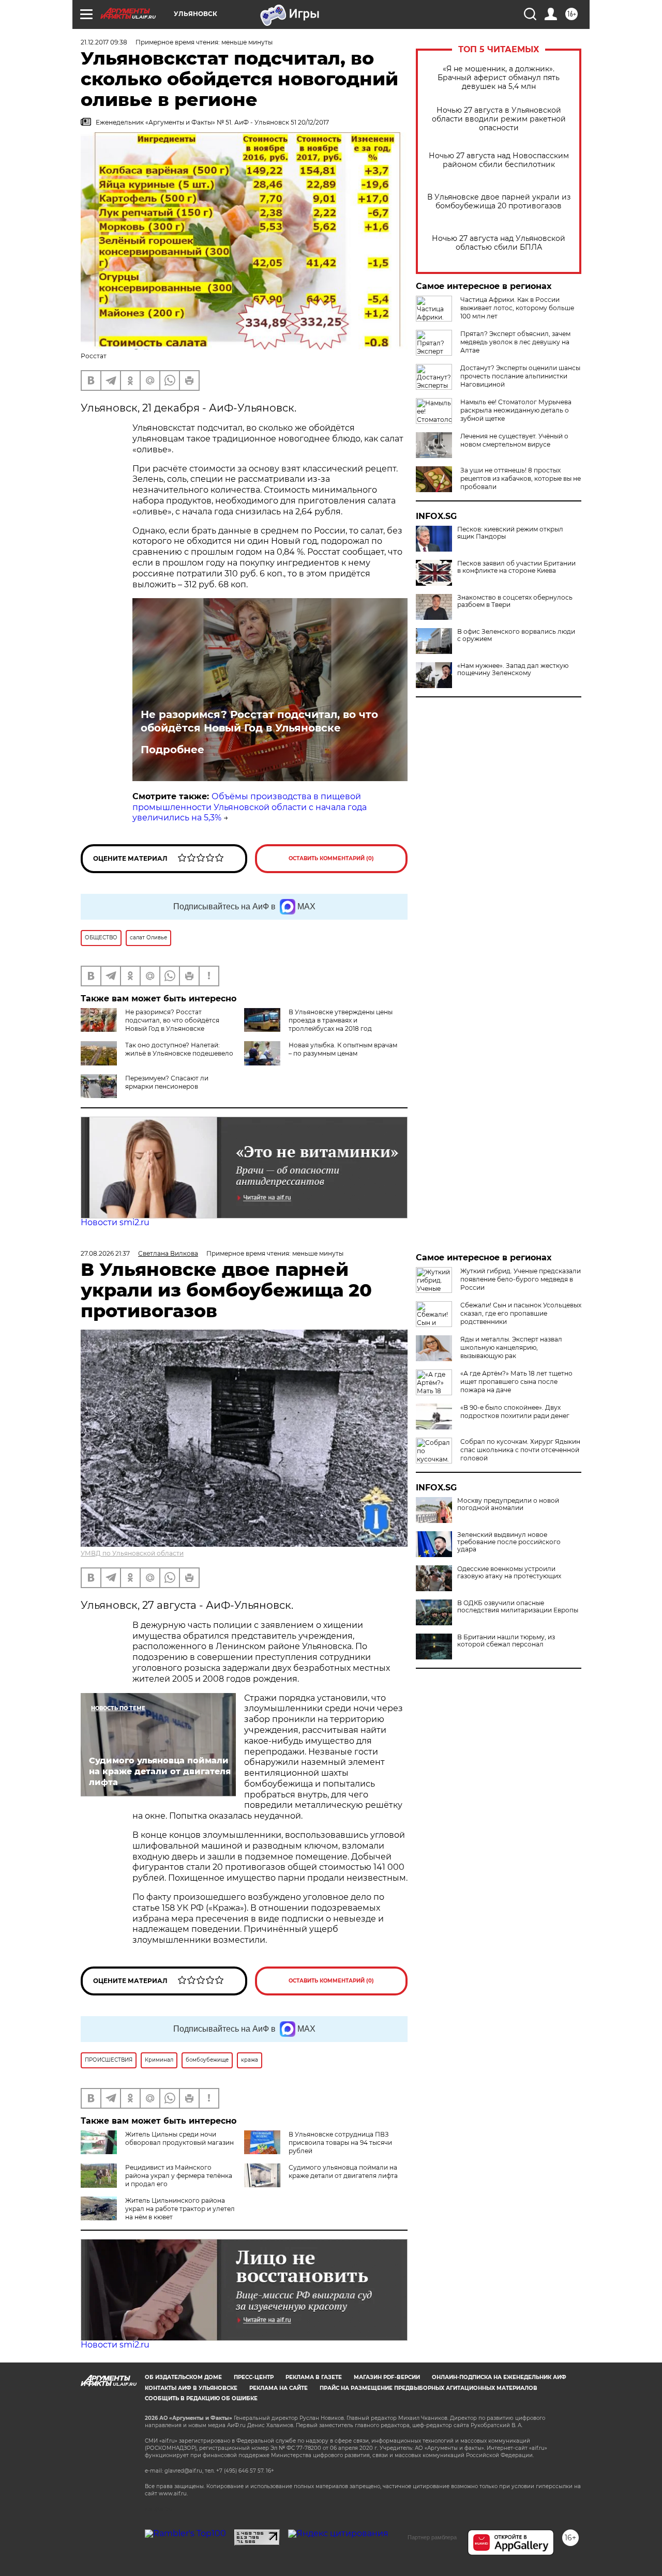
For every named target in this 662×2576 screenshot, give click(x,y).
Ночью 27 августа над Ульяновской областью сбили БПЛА (499, 243)
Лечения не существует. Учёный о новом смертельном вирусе (514, 440)
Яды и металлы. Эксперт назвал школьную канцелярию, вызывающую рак (511, 1347)
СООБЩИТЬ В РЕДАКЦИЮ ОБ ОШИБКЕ (201, 2398)
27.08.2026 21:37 (105, 1253)
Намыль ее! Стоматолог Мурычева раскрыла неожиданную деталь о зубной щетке (516, 410)
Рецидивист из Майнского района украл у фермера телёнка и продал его (179, 2176)
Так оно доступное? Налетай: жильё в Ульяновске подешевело (179, 1049)
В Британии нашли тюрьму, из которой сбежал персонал (506, 1641)
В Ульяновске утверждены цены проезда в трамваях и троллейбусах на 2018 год (341, 1020)
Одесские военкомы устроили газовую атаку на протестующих (509, 1573)
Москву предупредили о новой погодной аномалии (508, 1504)
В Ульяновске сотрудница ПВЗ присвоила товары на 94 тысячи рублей (340, 2143)
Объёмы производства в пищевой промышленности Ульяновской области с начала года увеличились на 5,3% (250, 807)
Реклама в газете (314, 2377)
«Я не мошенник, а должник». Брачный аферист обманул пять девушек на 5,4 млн (499, 78)
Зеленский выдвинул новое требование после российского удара (509, 1542)
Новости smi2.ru (115, 1222)
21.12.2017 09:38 (104, 42)
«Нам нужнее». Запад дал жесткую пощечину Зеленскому (513, 669)
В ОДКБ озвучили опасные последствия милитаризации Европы (518, 1607)
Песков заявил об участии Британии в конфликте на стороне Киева (516, 567)
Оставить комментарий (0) (331, 858)
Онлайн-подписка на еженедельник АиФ (499, 2377)
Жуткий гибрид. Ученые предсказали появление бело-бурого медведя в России (521, 1279)
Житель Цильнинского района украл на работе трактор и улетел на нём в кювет (180, 2209)
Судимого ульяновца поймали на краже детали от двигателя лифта (343, 2171)
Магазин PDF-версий (387, 2377)
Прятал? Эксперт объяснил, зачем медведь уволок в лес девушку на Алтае (515, 342)
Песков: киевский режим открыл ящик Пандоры (510, 533)
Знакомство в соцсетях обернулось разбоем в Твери (515, 601)
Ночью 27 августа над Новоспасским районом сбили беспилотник (499, 160)
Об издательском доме (183, 2377)
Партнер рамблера (432, 2537)
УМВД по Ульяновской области (132, 1553)
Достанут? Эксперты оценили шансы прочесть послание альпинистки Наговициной (520, 376)
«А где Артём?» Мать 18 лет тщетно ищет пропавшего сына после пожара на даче (516, 1382)
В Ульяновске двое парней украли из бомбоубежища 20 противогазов (499, 202)
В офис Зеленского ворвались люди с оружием (516, 635)
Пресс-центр (254, 2377)
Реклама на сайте (279, 2388)
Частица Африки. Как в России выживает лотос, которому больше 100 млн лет (517, 308)
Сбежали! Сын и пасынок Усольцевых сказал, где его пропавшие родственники (521, 1313)
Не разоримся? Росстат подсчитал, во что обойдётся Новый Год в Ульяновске (259, 721)
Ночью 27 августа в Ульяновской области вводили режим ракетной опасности (499, 119)
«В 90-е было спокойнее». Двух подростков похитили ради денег (515, 1412)
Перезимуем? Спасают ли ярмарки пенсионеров (167, 1082)
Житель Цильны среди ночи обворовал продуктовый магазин (179, 2138)
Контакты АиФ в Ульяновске (191, 2388)
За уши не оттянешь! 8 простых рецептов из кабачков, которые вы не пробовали (521, 478)
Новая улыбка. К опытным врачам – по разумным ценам (343, 1049)
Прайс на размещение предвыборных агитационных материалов (428, 2388)
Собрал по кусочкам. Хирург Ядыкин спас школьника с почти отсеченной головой (520, 1450)
